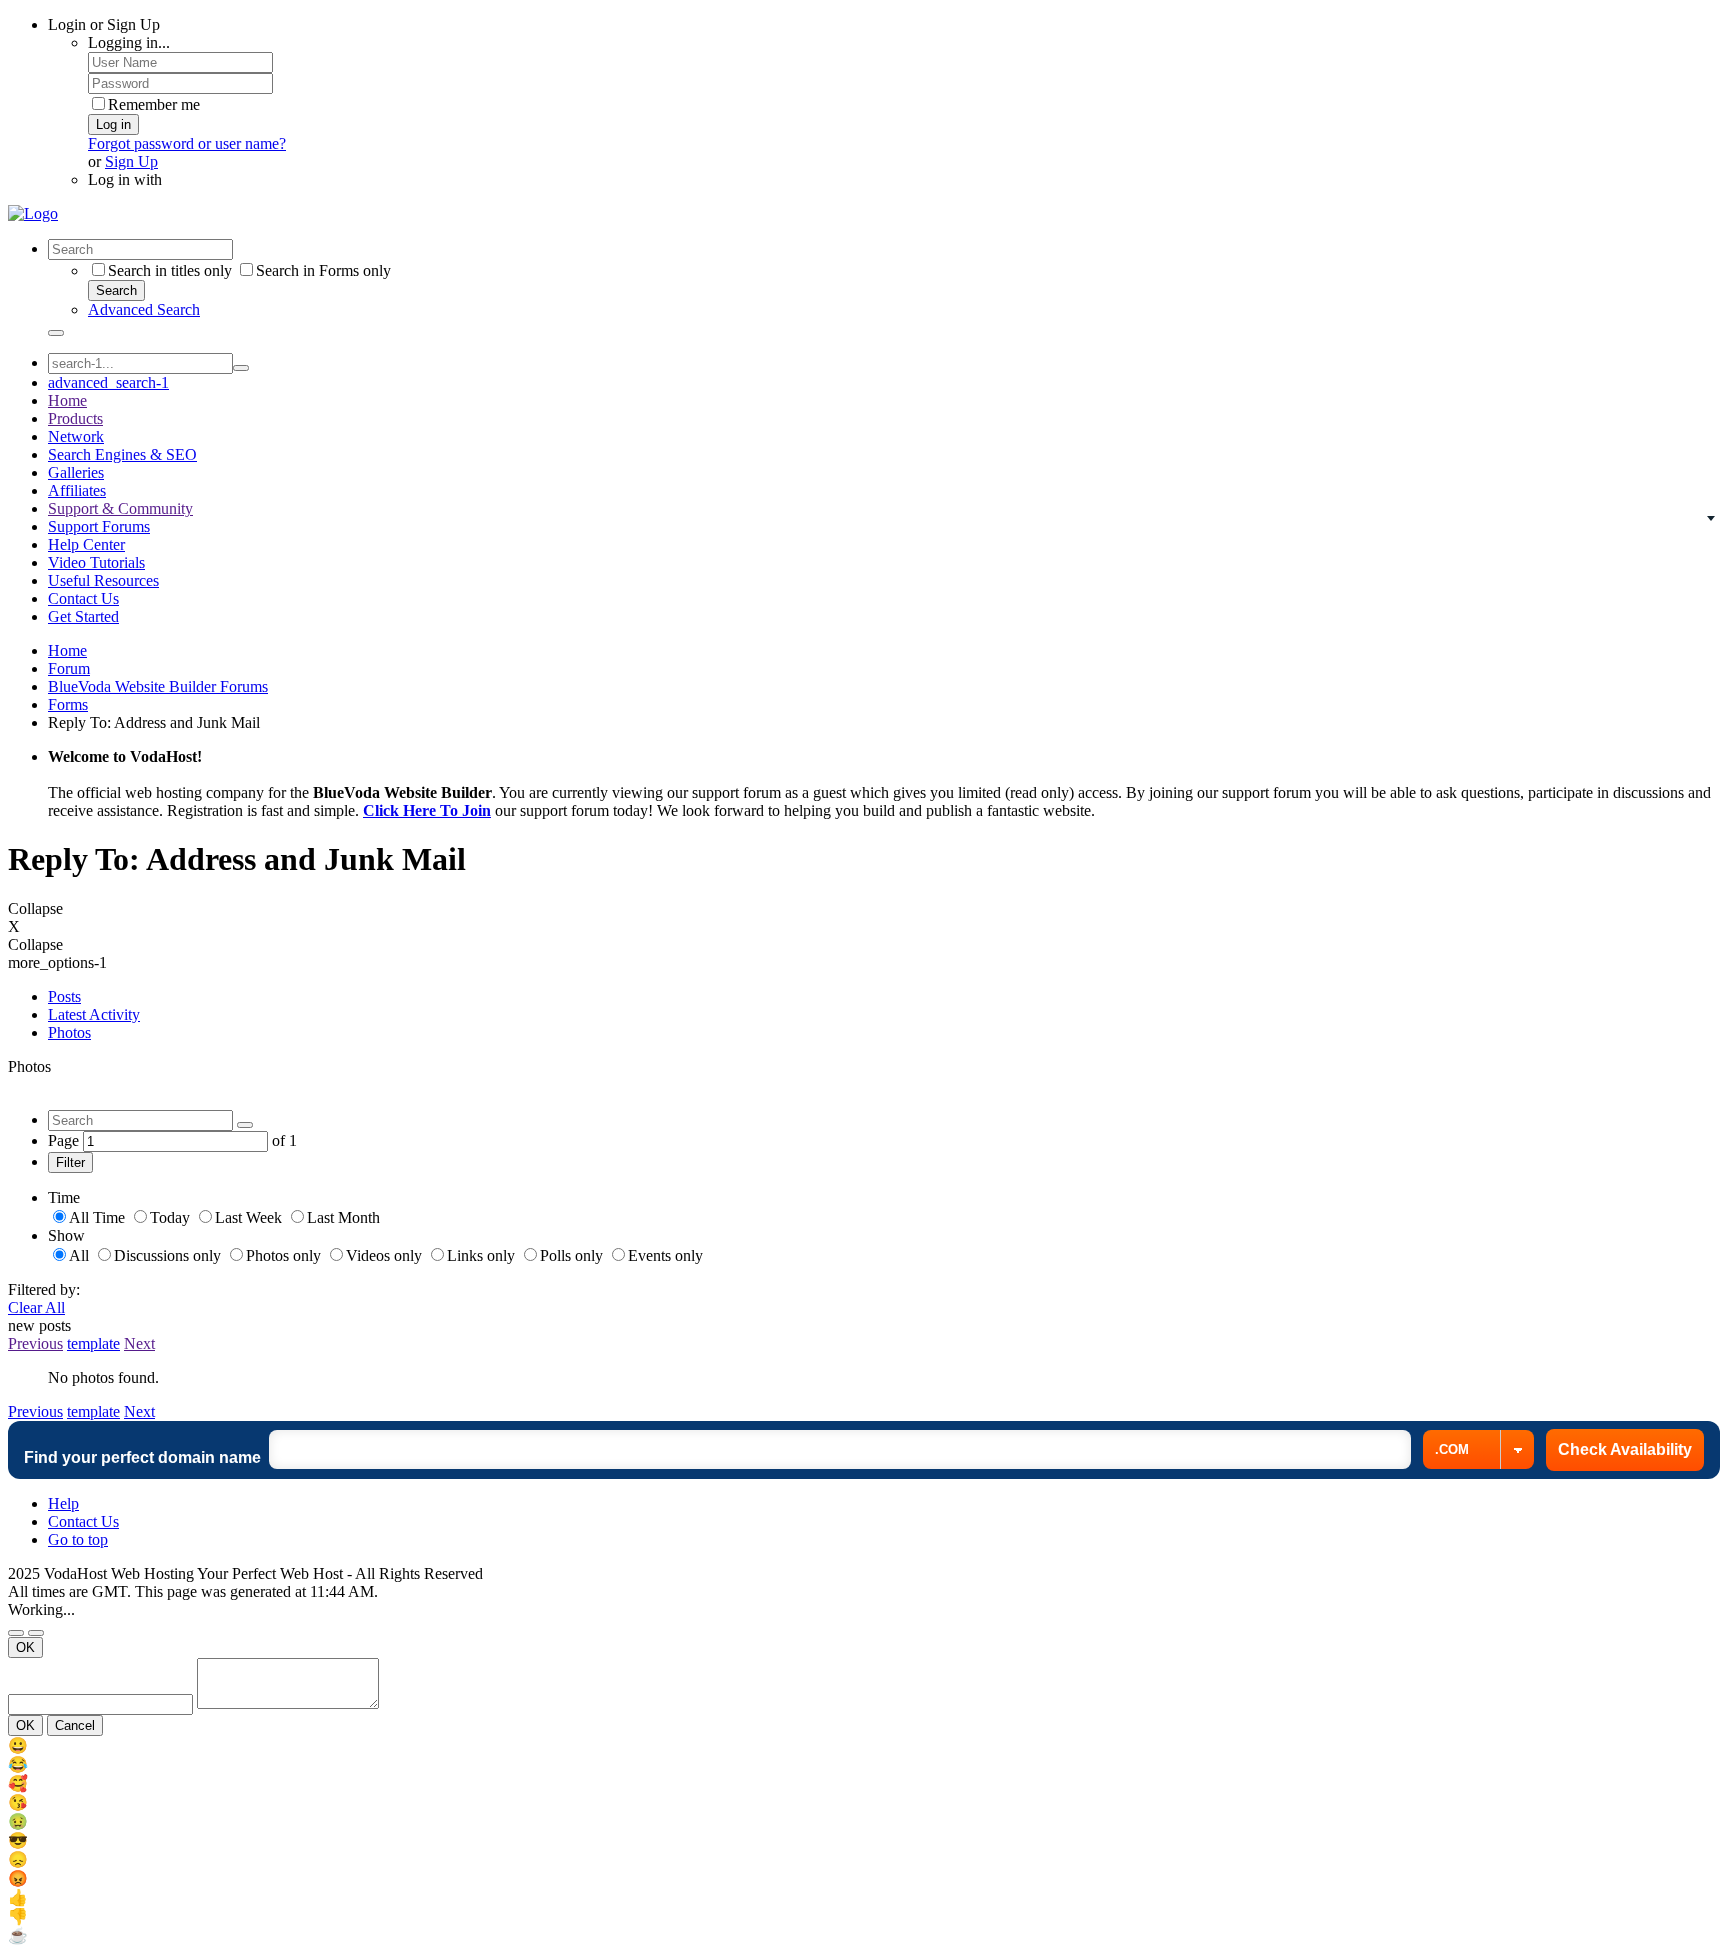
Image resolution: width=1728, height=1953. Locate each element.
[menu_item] (864, 1745)
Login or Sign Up (104, 24)
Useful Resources (103, 580)
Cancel (75, 1725)
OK (25, 1647)
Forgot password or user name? (187, 143)
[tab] (884, 997)
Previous (35, 1343)
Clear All (36, 1307)
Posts (64, 996)
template (93, 1343)
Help (63, 1503)
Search (116, 290)
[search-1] (241, 368)
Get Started (83, 616)
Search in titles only (170, 270)
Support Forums (99, 526)
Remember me (154, 104)
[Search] (56, 333)
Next (139, 1343)
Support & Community (120, 508)
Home (67, 400)
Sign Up (131, 161)
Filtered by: (44, 1289)
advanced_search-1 (108, 382)
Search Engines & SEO (122, 454)
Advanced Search (144, 309)
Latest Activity (94, 1014)
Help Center (86, 544)
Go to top (78, 1539)
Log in (113, 124)
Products (75, 418)
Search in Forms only (323, 270)
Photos (69, 1032)
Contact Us (83, 598)
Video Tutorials (96, 562)
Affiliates (77, 490)
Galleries (76, 472)
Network (76, 436)
